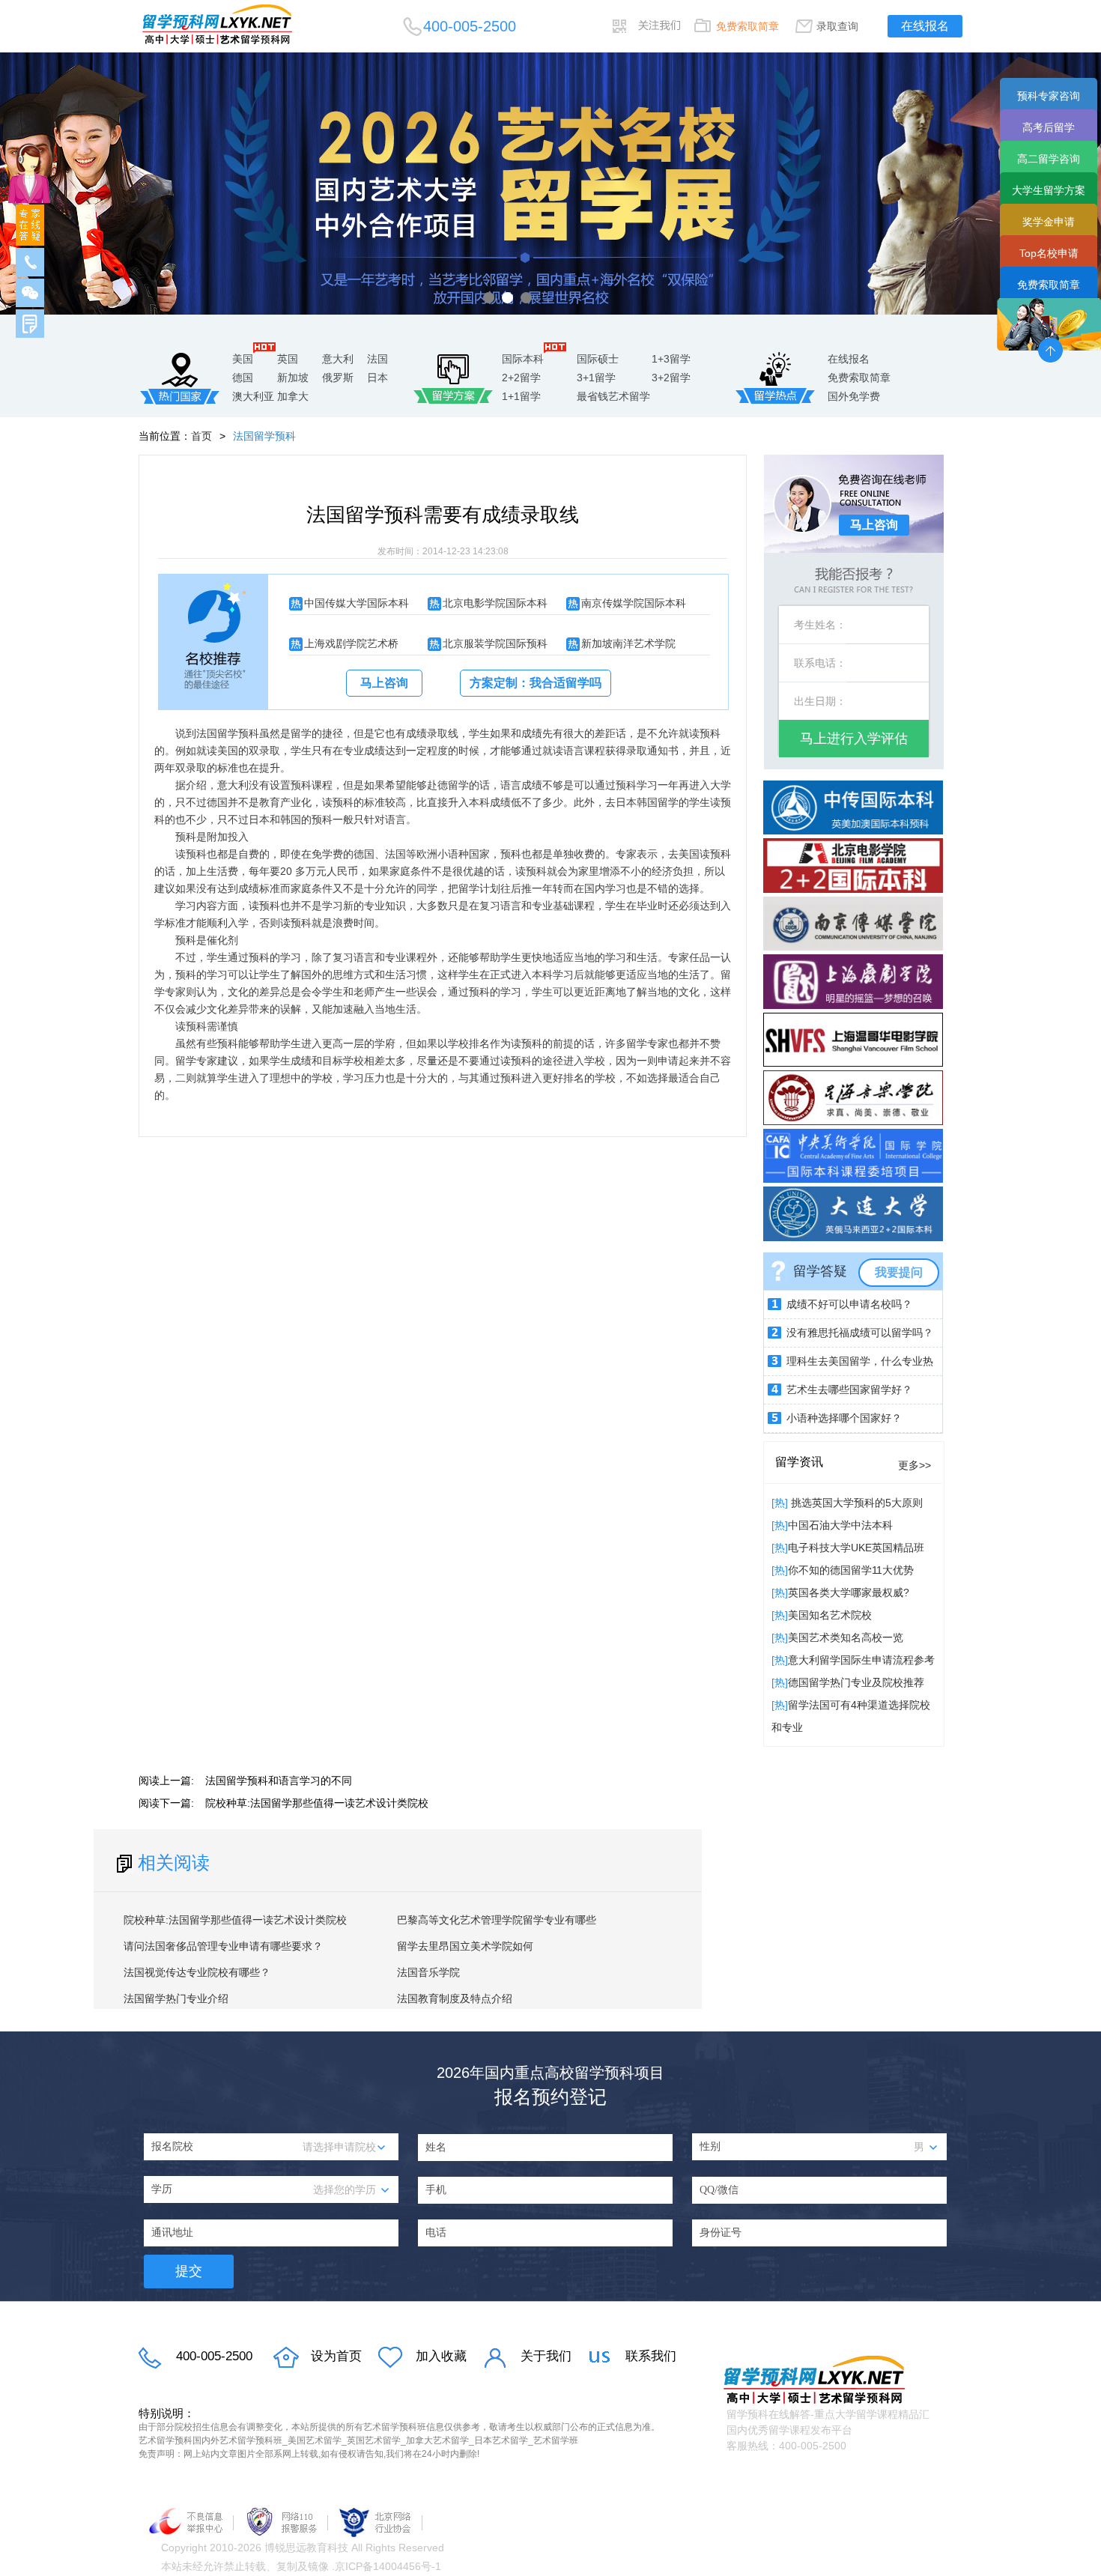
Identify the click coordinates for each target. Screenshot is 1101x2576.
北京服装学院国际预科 (495, 643)
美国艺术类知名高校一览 (846, 1637)
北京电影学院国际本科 (495, 603)
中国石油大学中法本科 (840, 1525)
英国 (288, 359)
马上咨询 (384, 683)
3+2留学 (671, 378)
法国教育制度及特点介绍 (455, 1998)
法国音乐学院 (428, 1972)
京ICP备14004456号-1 (388, 2566)
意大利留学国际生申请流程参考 (861, 1660)
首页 (201, 436)
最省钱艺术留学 (613, 396)
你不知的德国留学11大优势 (851, 1570)
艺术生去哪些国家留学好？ (849, 1389)
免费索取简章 (747, 26)
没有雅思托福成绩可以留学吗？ (860, 1333)
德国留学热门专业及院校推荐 (856, 1682)
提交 (189, 2271)
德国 (243, 378)
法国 (377, 359)
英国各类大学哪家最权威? (849, 1592)
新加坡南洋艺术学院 (628, 643)
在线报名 (925, 26)
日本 (377, 378)
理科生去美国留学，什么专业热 (860, 1361)
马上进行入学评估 (854, 739)
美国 (243, 359)
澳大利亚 (253, 396)
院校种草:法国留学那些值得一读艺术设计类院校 (317, 1803)
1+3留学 (671, 359)
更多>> (915, 1465)
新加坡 (293, 378)
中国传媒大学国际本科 (357, 603)
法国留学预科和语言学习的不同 (279, 1781)
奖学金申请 (1049, 222)
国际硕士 (598, 359)
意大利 (338, 359)
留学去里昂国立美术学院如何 (465, 1946)
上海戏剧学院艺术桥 (351, 643)
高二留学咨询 (1049, 159)
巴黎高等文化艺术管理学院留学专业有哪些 (497, 1920)
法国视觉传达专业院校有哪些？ (197, 1972)
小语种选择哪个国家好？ (844, 1418)
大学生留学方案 (1049, 190)
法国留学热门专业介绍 (176, 1998)
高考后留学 (1049, 127)
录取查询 (837, 26)
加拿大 (293, 396)
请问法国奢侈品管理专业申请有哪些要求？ (223, 1946)
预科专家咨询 (1049, 96)
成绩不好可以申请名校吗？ (849, 1304)
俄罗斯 (338, 378)
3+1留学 (596, 378)
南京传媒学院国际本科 (634, 603)
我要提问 (899, 1272)
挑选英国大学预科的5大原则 (855, 1503)
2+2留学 (521, 378)
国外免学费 (854, 396)
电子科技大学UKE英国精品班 (856, 1548)
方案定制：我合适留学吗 (536, 683)
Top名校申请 (1049, 253)
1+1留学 (521, 396)
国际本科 (523, 359)
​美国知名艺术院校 (830, 1615)
